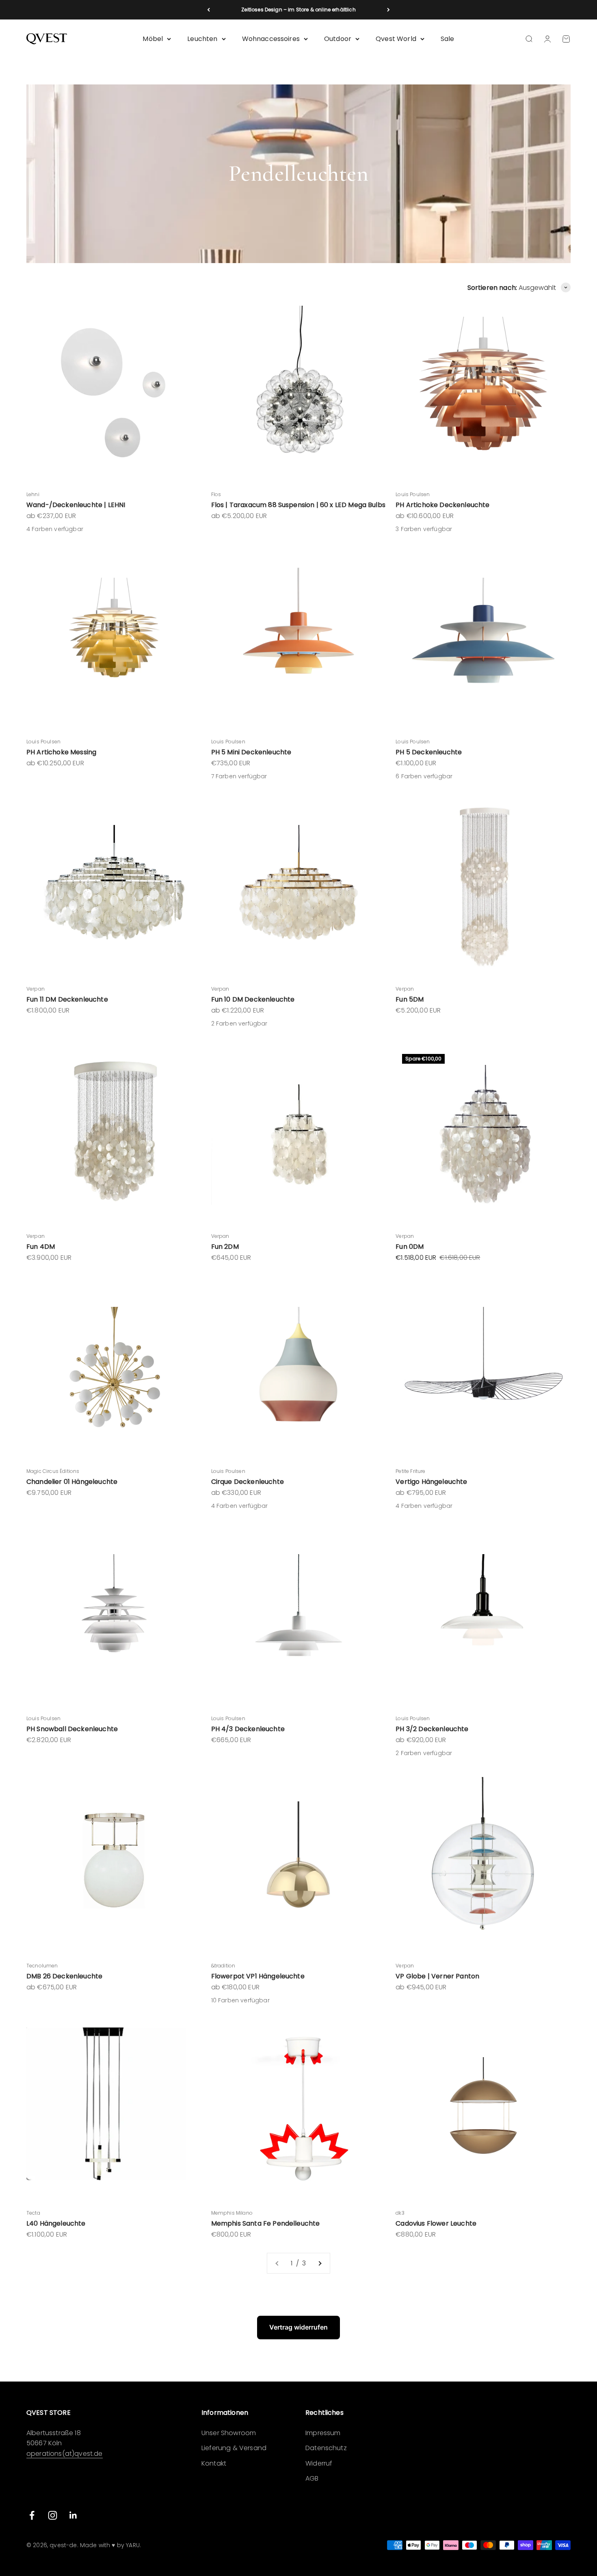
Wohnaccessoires (271, 39)
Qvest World (396, 39)
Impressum (323, 2433)
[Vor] (388, 10)
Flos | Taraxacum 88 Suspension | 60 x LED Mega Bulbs (298, 505)
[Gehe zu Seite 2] (320, 2263)
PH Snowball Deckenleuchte (72, 1729)
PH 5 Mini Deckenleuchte (251, 752)
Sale (448, 39)
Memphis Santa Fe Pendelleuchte (266, 2223)
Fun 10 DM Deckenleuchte (253, 999)
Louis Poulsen (413, 494)
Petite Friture (410, 1471)
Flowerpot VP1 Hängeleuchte (258, 1976)
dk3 (400, 2213)
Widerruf (319, 2463)
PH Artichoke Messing (61, 752)
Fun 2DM (225, 1247)
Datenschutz (326, 2448)
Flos (216, 494)
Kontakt (214, 2463)
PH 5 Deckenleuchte (429, 752)
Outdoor (338, 39)
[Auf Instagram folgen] (53, 2515)
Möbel (153, 39)
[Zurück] (209, 10)
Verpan (36, 989)
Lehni (33, 494)
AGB (312, 2478)
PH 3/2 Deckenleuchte (432, 1729)
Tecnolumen (42, 1966)
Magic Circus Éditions (53, 1471)
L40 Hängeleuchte (56, 2223)
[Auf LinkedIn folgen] (73, 2515)
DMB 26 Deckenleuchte (64, 1976)
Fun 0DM (410, 1247)
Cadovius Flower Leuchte (436, 2223)
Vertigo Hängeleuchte (431, 1482)
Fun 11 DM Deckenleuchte (67, 999)
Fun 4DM (41, 1247)
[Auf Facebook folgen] (32, 2515)
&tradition (223, 1966)
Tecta (33, 2213)
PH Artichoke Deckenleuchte (442, 505)
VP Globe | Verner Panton (437, 1976)
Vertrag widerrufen (298, 2327)
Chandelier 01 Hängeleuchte (72, 1482)
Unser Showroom (229, 2433)
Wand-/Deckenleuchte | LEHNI (76, 505)
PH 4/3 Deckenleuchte (248, 1729)
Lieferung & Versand (234, 2448)
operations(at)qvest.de (65, 2454)
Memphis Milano (232, 2213)
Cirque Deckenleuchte (248, 1482)
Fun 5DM (410, 999)
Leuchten (202, 39)
